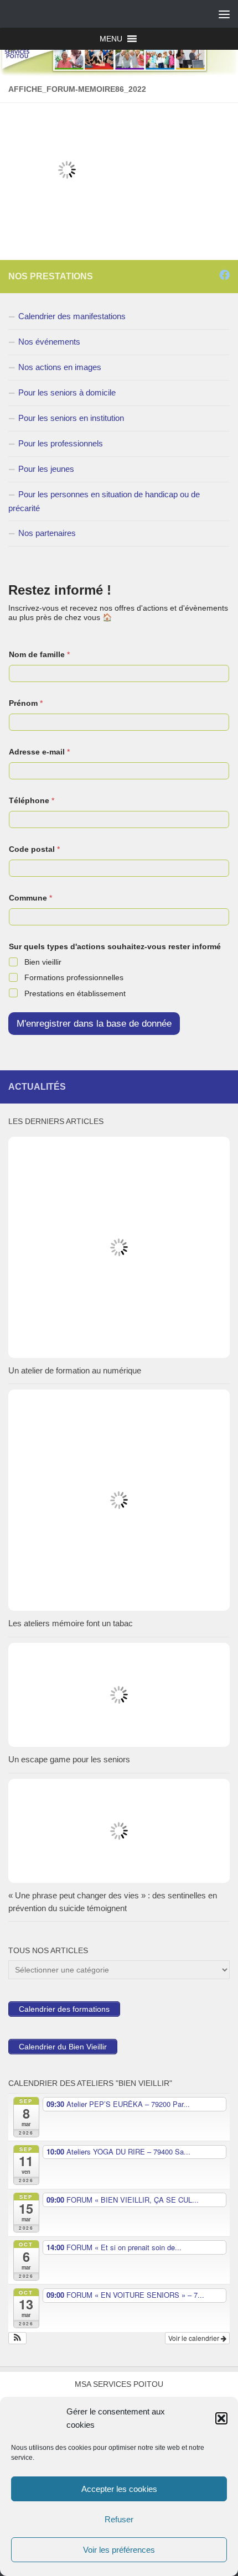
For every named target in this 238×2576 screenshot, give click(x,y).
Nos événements (49, 342)
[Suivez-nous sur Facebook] (224, 275)
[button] (221, 2418)
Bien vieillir (43, 962)
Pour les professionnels (61, 443)
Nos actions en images (60, 367)
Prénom (26, 703)
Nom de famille (39, 654)
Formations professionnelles (74, 977)
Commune (30, 898)
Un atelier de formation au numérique (75, 1370)
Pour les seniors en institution (71, 418)
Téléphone (32, 800)
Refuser (119, 2519)
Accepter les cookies (119, 2489)
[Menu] (224, 14)
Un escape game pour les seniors (69, 1759)
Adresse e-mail (39, 752)
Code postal (34, 849)
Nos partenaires (47, 533)
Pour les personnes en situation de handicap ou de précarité (104, 501)
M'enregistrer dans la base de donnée (94, 1024)
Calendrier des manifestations (72, 316)
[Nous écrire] (209, 275)
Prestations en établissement (75, 993)
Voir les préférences (119, 2550)
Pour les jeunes (46, 469)
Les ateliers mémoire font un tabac (71, 1623)
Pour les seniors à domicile (67, 392)
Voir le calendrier (195, 2338)
